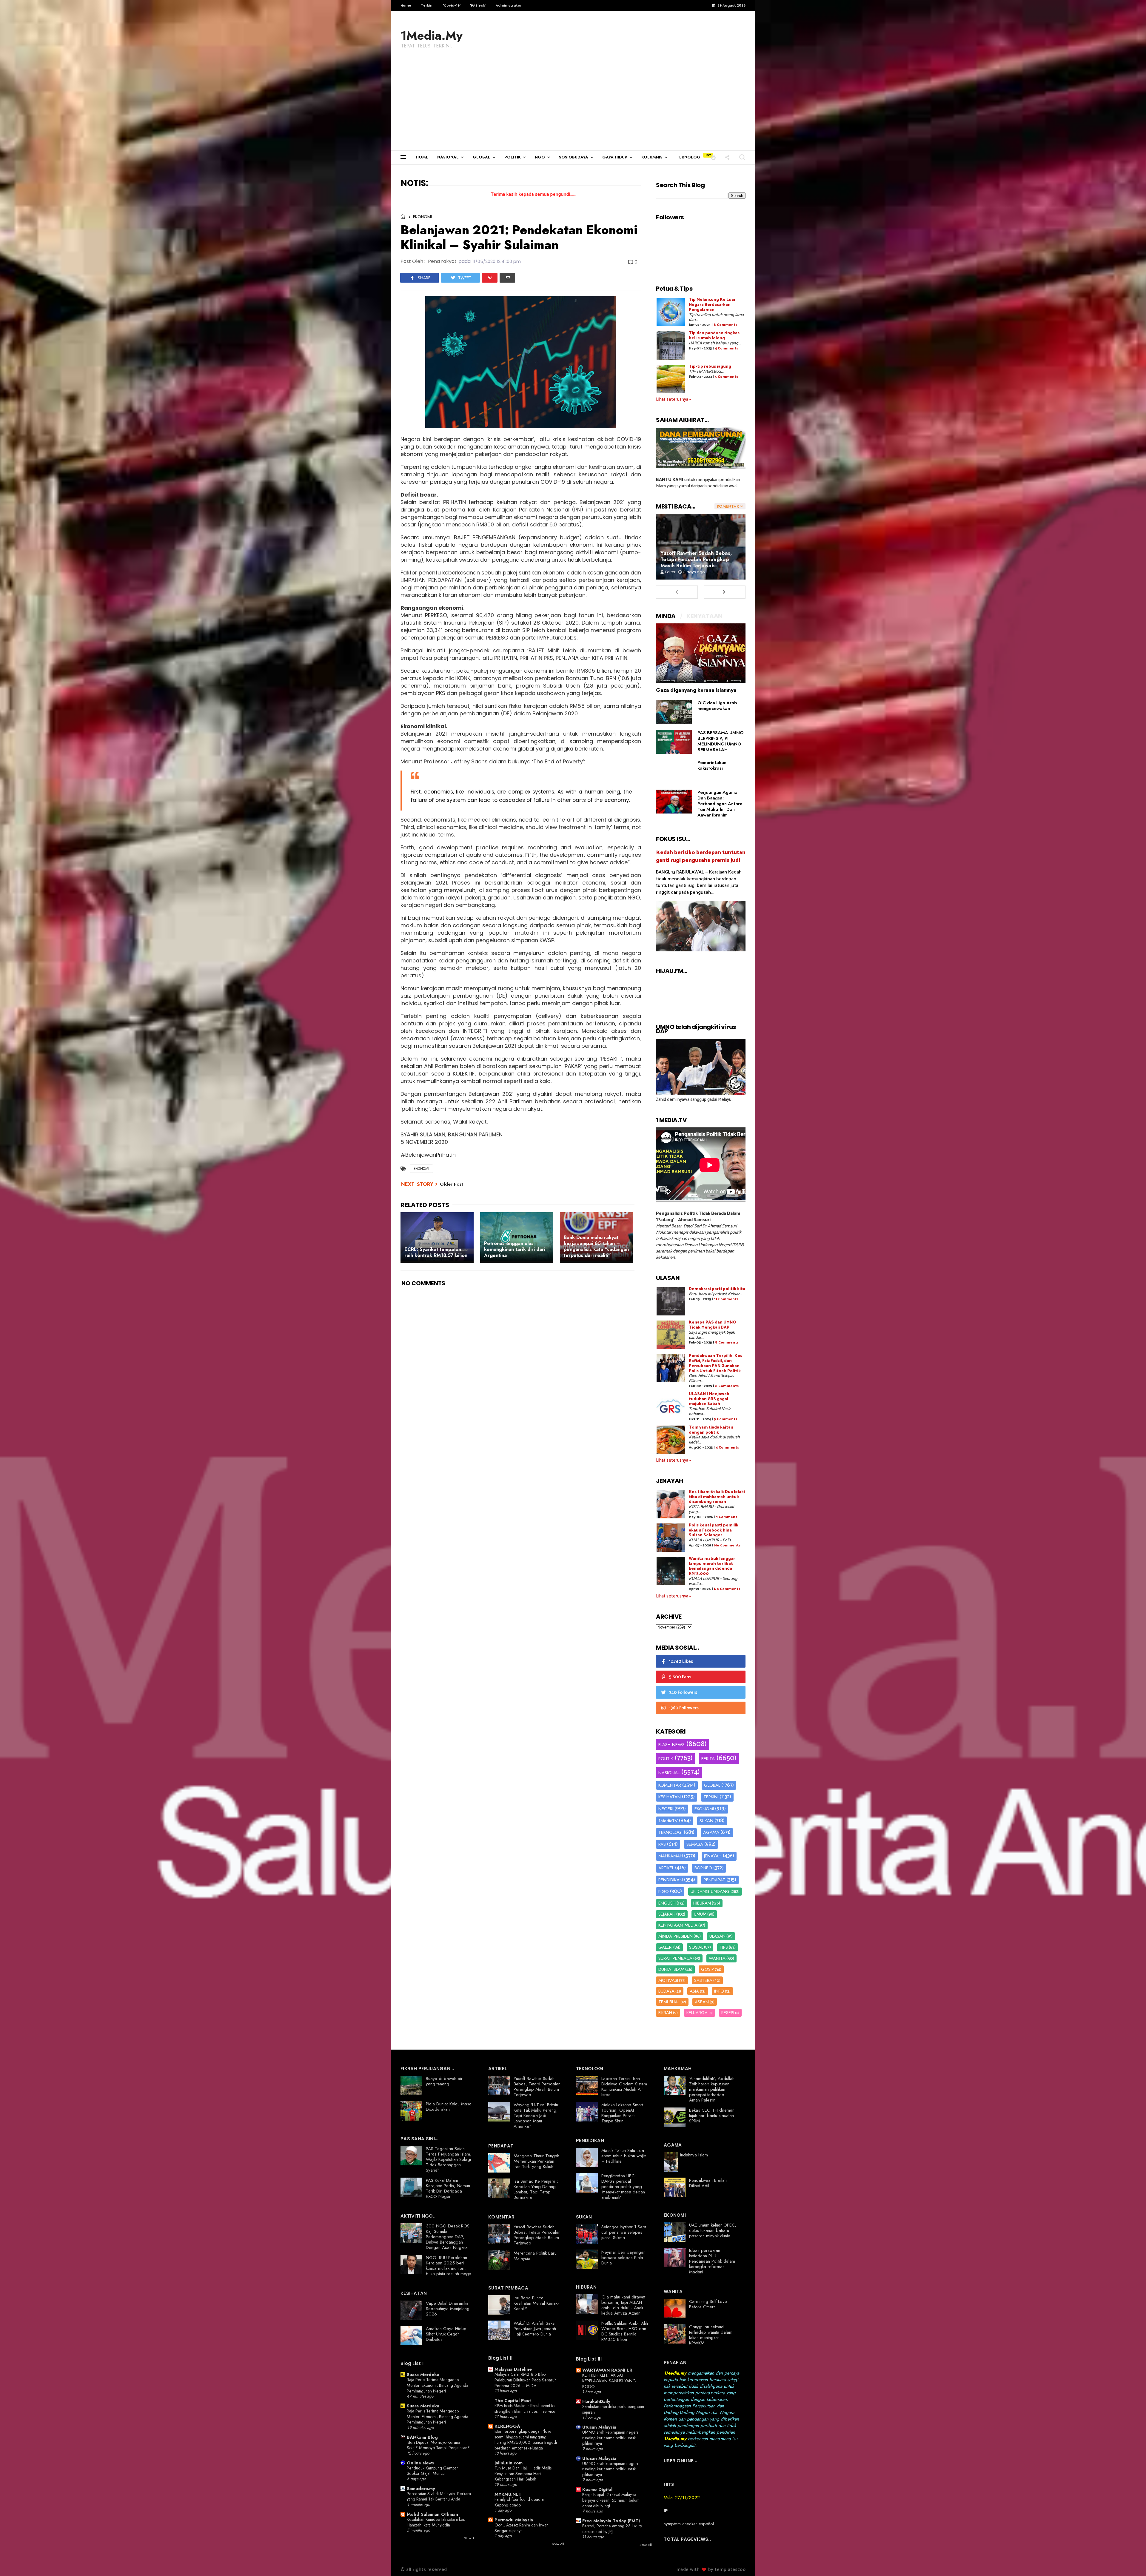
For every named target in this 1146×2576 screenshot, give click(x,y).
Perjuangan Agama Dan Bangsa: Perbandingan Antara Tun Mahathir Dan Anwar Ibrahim (720, 804)
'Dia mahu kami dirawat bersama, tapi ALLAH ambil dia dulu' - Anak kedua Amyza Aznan (623, 2305)
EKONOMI (422, 217)
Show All (470, 2538)
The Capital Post (513, 2401)
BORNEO (703, 1868)
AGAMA (711, 1832)
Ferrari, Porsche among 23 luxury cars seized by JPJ (612, 2529)
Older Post (452, 1184)
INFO (719, 1991)
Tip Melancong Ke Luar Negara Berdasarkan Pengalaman (712, 305)
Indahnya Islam (694, 2155)
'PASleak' (478, 5)
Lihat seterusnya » (673, 399)
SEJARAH (667, 1914)
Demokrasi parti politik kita (717, 1289)
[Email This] (507, 278)
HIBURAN (702, 1903)
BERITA (708, 1759)
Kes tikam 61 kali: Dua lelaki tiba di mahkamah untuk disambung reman (717, 1497)
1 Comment (727, 1517)
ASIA (694, 1991)
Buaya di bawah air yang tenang (444, 2081)
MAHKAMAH (671, 1856)
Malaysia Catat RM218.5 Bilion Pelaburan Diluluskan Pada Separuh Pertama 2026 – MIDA (526, 2380)
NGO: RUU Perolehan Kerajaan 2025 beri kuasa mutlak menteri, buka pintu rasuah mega (449, 2266)
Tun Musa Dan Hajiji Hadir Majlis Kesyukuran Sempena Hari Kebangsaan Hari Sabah (523, 2473)
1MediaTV (668, 1821)
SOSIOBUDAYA (574, 157)
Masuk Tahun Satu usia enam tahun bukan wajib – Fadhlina (624, 2156)
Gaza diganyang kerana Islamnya (696, 690)
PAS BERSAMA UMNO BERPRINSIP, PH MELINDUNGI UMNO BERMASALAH (721, 741)
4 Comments (726, 348)
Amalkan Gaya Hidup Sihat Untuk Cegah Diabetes (446, 2334)
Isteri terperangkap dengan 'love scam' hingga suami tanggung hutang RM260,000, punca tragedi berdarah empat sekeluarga (526, 2440)
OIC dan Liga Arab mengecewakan (717, 706)
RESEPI (728, 2013)
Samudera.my (421, 2489)
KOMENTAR (670, 1785)
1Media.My (432, 36)
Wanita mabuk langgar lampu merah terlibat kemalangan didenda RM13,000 (712, 1566)
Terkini (427, 5)
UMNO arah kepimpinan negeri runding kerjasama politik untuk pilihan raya (610, 2438)
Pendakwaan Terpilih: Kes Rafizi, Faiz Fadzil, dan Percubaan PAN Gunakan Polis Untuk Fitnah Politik (716, 1363)
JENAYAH (713, 1856)
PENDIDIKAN (671, 1880)
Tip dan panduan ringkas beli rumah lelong (714, 336)
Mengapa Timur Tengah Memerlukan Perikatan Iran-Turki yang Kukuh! (536, 2161)
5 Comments (726, 377)
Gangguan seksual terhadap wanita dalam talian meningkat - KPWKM (711, 2335)
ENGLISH (667, 1903)
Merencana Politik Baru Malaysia (535, 2256)
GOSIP (707, 1969)
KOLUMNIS (652, 157)
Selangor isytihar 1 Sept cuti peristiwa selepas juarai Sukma (624, 2232)
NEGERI (666, 1809)
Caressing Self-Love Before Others (708, 2304)
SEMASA (695, 1844)
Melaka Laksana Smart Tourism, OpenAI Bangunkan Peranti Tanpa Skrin (622, 2113)
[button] (713, 157)
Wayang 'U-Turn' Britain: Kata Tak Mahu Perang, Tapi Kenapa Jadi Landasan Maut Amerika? (536, 2116)
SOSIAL (696, 1947)
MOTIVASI (668, 1980)
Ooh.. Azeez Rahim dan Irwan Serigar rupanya (522, 2528)
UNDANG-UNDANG (710, 1891)
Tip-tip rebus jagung (710, 367)
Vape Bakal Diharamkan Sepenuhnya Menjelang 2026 (448, 2309)
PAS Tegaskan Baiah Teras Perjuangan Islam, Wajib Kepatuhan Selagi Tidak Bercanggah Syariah (449, 2159)
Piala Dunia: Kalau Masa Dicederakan (449, 2107)
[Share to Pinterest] (490, 278)
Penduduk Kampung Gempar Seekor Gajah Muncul (432, 2471)
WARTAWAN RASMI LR (607, 2370)
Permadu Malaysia (514, 2520)
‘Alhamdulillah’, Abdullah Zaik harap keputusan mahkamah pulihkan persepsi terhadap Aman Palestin (712, 2089)
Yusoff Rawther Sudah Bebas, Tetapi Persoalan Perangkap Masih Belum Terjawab (696, 559)
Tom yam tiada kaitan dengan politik (711, 1430)
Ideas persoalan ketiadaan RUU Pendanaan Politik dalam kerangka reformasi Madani (712, 2261)
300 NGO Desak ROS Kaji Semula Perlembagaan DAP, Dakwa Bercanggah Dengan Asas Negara (448, 2237)
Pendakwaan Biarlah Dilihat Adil (708, 2183)
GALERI (665, 1947)
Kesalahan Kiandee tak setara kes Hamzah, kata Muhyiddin (436, 2522)
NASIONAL (448, 157)
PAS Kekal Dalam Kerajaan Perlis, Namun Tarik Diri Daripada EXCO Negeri (448, 2188)
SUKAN (706, 1821)
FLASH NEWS (671, 1745)
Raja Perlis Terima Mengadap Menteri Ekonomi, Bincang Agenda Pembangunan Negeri (438, 2385)
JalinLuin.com (509, 2463)
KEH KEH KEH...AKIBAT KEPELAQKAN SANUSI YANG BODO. (609, 2381)
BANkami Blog (422, 2437)
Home (406, 5)
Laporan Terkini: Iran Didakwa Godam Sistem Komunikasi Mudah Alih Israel (624, 2087)
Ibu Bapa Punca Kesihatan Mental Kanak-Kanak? (536, 2303)
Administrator (509, 5)
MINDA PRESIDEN (676, 1936)
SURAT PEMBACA (675, 1958)
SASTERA (703, 1980)
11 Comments (726, 1299)
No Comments (727, 1545)
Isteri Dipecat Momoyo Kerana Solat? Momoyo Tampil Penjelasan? (438, 2445)
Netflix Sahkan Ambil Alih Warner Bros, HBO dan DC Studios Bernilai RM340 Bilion (625, 2331)
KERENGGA (507, 2426)
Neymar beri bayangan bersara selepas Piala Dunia (623, 2258)
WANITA (717, 1958)
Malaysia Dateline (513, 2369)
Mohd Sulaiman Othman (432, 2514)
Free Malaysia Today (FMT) (611, 2521)
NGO (540, 157)
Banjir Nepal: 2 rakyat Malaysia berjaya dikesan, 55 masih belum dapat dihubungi (611, 2500)
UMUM (700, 1914)
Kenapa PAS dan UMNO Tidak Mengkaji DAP (712, 1325)
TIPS (724, 1947)
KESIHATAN (670, 1797)
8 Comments (725, 325)
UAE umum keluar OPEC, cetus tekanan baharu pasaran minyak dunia (713, 2230)
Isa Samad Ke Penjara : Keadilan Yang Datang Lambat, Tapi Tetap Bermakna (536, 2189)
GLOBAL (482, 157)
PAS (662, 1844)
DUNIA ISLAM (671, 1969)
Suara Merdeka (423, 2375)
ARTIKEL (666, 1868)
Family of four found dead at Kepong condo (520, 2502)
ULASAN (717, 1936)
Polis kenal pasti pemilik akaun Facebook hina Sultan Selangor (714, 1530)
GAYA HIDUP (615, 157)
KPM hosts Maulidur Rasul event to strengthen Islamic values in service (525, 2408)
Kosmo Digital (597, 2489)
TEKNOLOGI (689, 157)
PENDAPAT (714, 1880)
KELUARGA (697, 2013)
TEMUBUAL (669, 2002)
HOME (422, 157)
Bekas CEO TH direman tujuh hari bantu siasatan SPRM (712, 2116)
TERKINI (711, 1797)
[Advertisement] (573, 106)
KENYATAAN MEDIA (678, 1925)
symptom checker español (689, 2524)
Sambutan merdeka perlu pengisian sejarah (613, 2409)
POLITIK (513, 157)
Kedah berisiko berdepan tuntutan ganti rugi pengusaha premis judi (701, 856)
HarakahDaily (596, 2401)
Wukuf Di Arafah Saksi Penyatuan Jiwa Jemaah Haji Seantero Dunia (535, 2329)
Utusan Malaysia (599, 2427)
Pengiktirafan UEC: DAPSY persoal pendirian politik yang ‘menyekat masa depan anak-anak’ (623, 2187)
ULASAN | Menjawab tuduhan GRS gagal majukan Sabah (709, 1399)
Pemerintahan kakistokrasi (712, 765)
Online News (420, 2463)
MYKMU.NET (508, 2494)
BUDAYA (666, 1991)
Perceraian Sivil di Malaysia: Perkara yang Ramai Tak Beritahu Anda (439, 2496)
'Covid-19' (452, 5)
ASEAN (702, 2002)
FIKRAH (665, 2013)
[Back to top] (1131, 2562)
